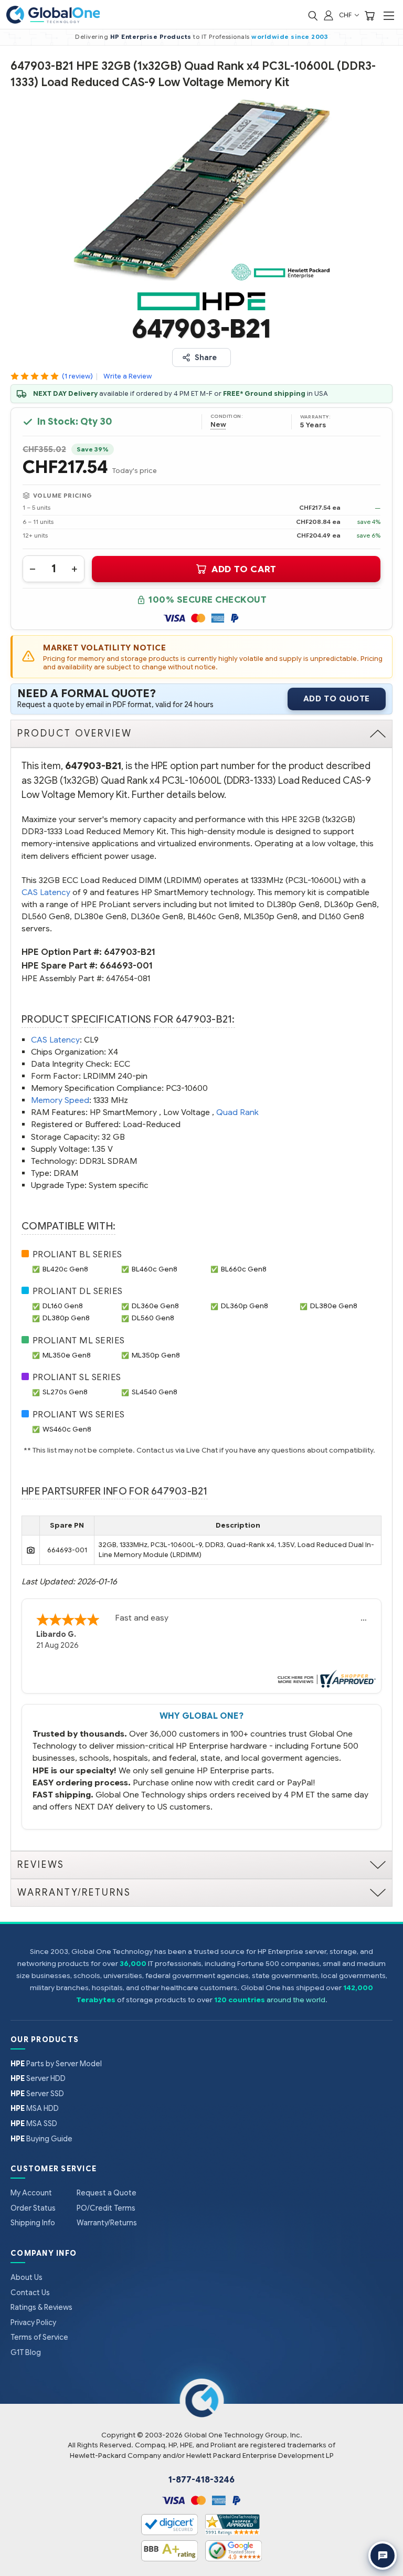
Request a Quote (107, 2193)
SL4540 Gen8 (155, 1392)
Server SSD (37, 2094)
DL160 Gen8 (63, 1306)
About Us (26, 2277)
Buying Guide (41, 2139)
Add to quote (337, 699)
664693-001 (126, 966)
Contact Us (30, 2293)
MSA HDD (35, 2108)
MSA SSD (34, 2123)
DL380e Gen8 (334, 1306)
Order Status (33, 2208)
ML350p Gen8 (156, 1355)
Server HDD (38, 2078)
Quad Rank (237, 1112)
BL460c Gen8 (155, 1269)
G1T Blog (26, 2352)
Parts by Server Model (56, 2064)
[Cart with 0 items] (369, 15)
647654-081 (128, 978)
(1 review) (77, 376)
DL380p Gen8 (66, 1318)
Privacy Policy (33, 2322)
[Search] (313, 15)
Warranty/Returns (107, 2223)
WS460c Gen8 (67, 1429)
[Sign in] (328, 15)
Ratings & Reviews (41, 2307)
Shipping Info (33, 2223)
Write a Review (128, 376)
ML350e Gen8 (67, 1355)
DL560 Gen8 (153, 1318)
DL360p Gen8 (245, 1306)
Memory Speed (60, 1100)
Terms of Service (39, 2337)
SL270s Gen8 (65, 1392)
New (218, 425)
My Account (31, 2193)
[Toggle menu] (389, 15)
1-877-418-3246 (201, 2480)
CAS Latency (46, 892)
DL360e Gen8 (155, 1306)
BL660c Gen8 (244, 1269)
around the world (296, 2000)
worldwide (270, 37)
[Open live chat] (383, 2556)
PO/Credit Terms (106, 2208)
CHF (346, 15)
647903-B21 (130, 952)
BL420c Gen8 (65, 1269)
